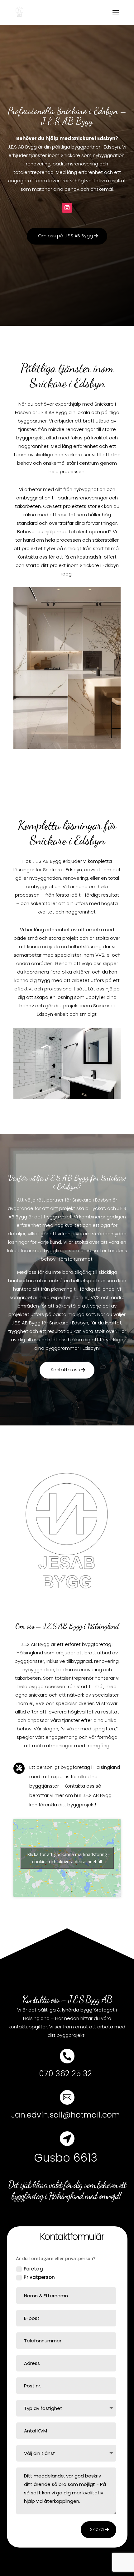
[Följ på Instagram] (67, 208)
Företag (33, 2269)
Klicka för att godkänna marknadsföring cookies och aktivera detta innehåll (67, 1858)
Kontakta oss (65, 1370)
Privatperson (39, 2277)
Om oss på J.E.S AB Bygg (65, 236)
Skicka (97, 2529)
